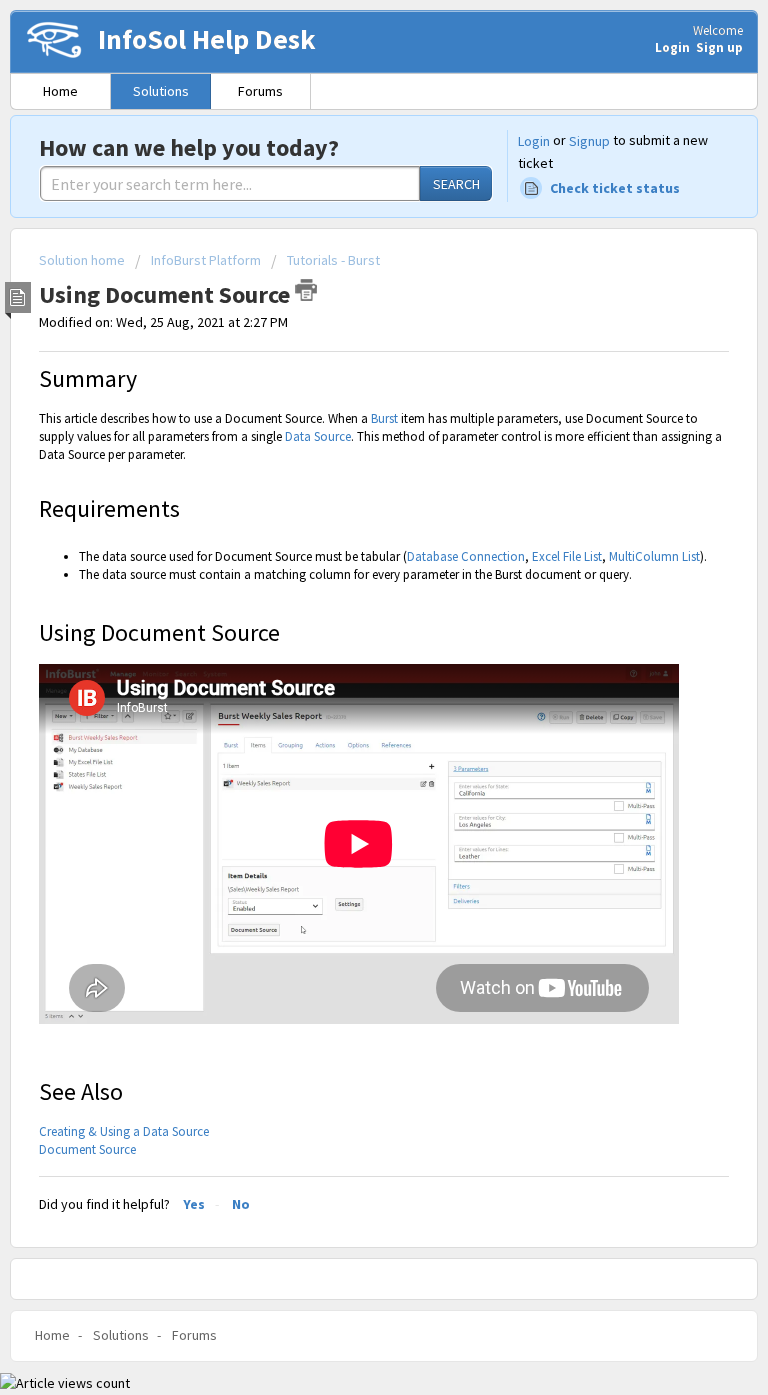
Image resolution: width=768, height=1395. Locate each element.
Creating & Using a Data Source (124, 1131)
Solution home (83, 260)
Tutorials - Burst (333, 260)
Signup (589, 141)
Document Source (87, 1149)
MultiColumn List (654, 556)
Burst (384, 418)
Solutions (161, 91)
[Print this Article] (306, 290)
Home (60, 91)
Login (534, 141)
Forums (260, 91)
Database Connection (466, 556)
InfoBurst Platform (206, 260)
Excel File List (567, 556)
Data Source (318, 436)
